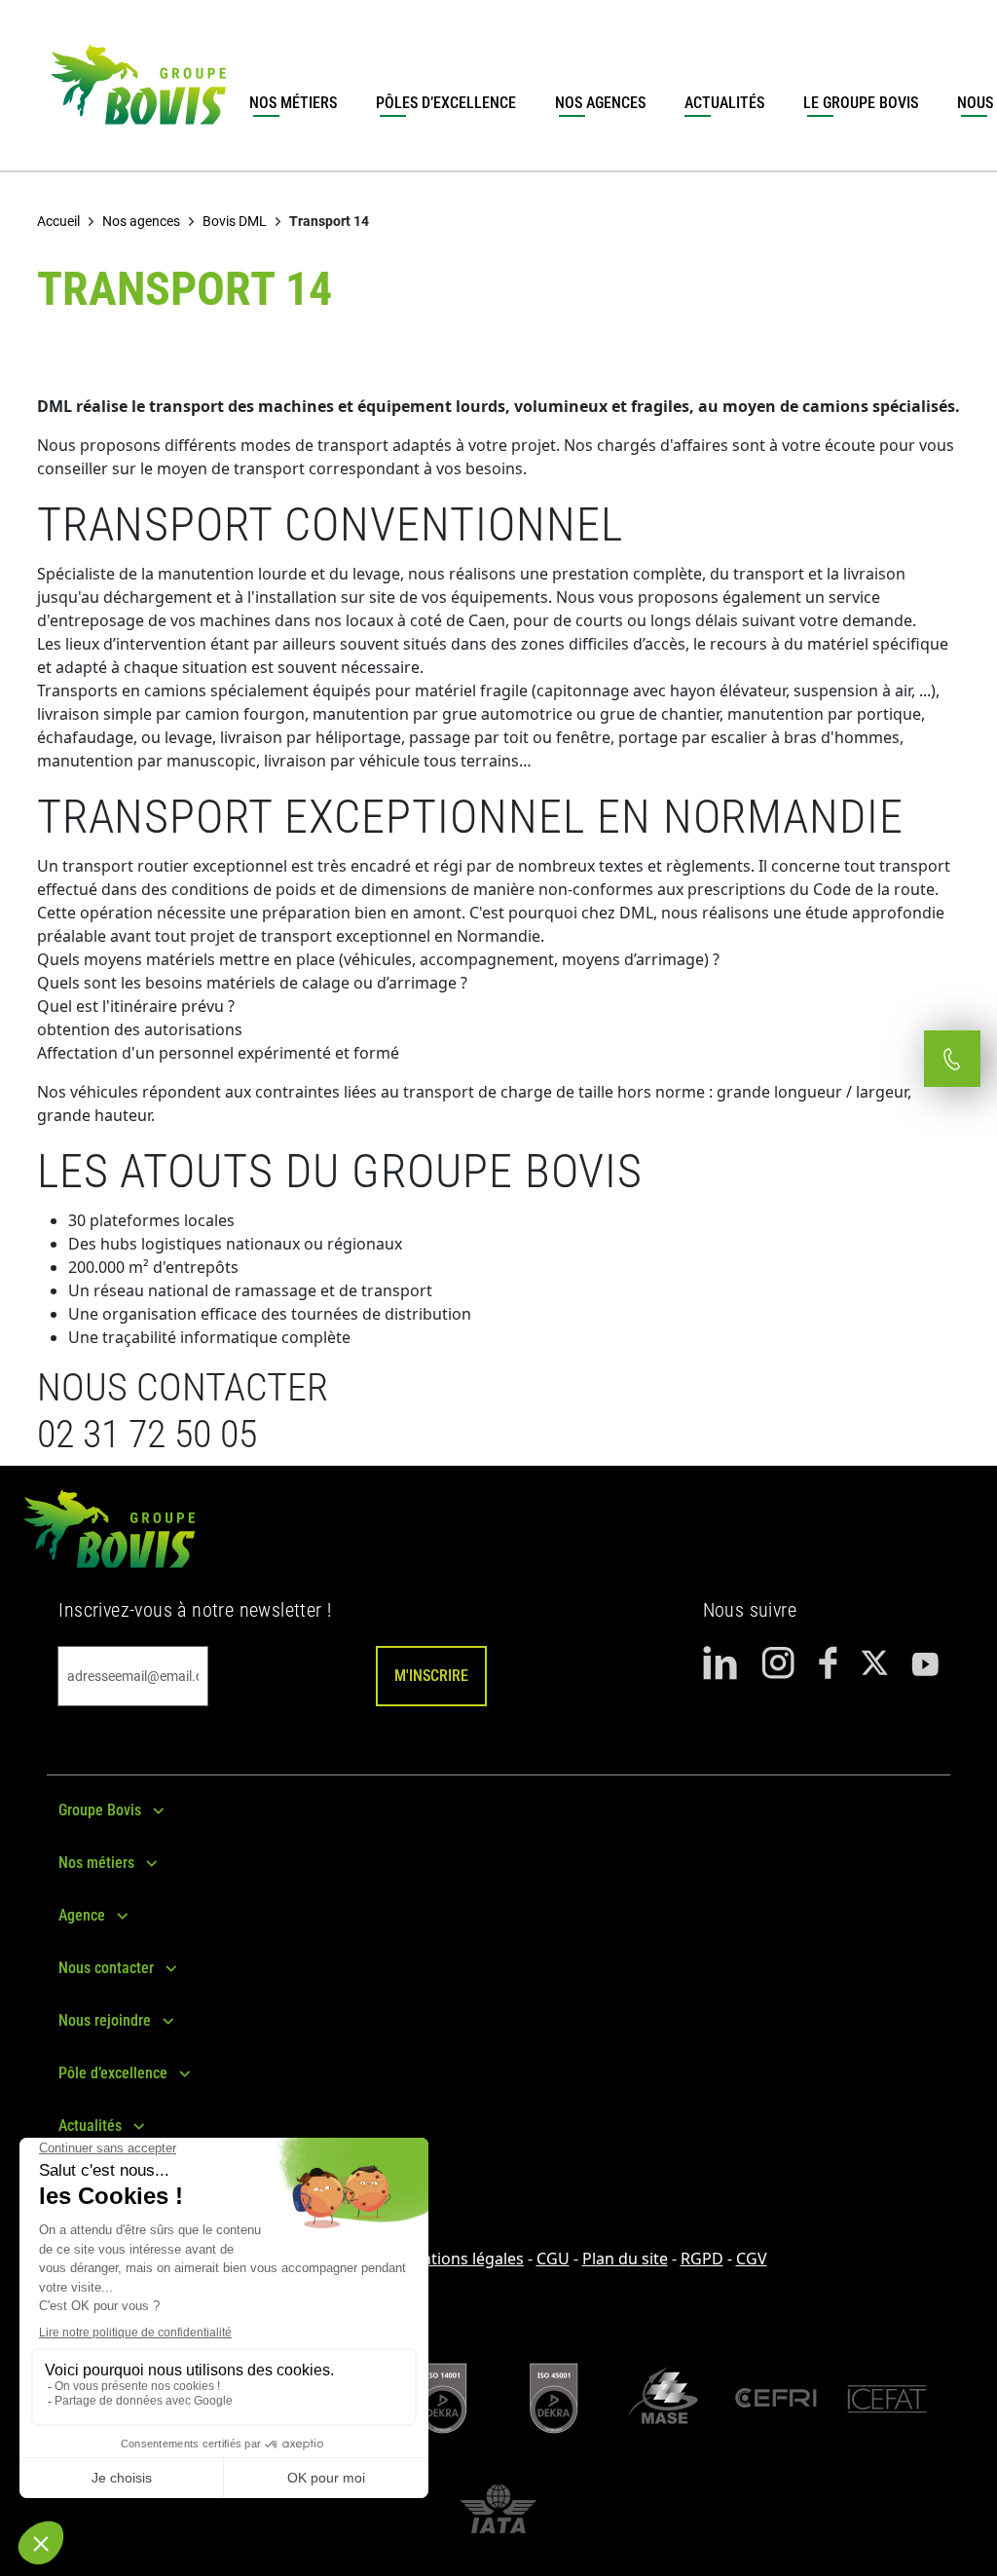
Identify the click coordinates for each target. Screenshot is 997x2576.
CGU (553, 2259)
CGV (752, 2259)
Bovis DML (235, 221)
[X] (874, 1663)
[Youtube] (925, 1663)
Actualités (724, 103)
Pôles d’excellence (446, 103)
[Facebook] (828, 1663)
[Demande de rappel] (952, 1059)
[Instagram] (778, 1663)
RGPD (702, 2259)
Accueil (58, 221)
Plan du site (625, 2259)
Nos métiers (293, 103)
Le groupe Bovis (861, 103)
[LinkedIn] (720, 1663)
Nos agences (600, 103)
